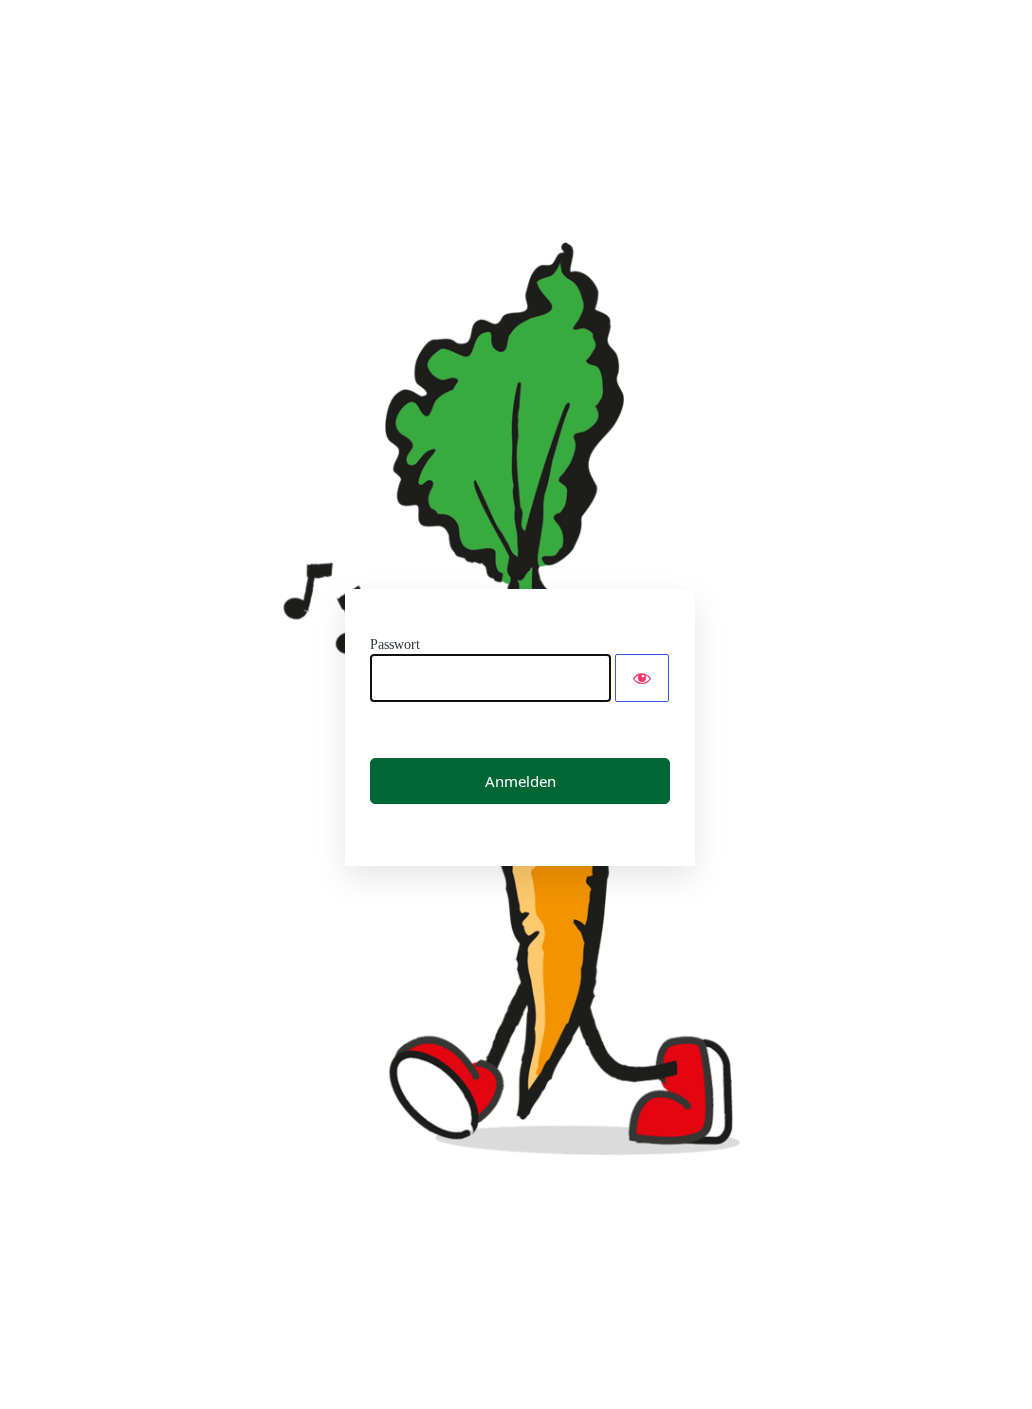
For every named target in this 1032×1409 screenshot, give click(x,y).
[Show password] (642, 678)
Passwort (395, 644)
